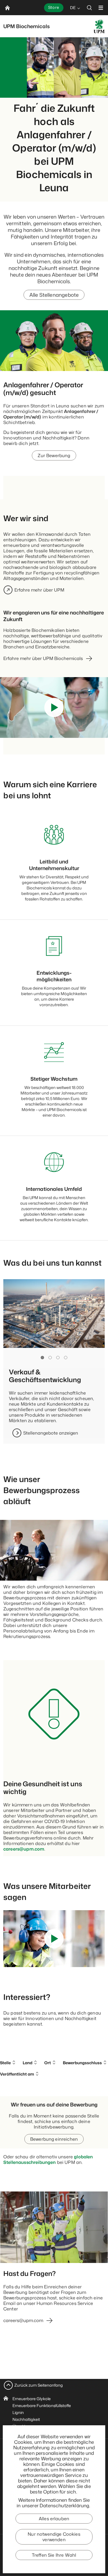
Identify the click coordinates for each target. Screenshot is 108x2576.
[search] (89, 8)
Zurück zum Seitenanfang (39, 2385)
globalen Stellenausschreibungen (48, 2159)
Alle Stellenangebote (54, 295)
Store (54, 7)
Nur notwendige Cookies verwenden (54, 2537)
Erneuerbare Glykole (32, 2399)
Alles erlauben (54, 2519)
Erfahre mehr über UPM (39, 590)
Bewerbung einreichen (54, 2139)
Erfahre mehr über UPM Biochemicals (43, 658)
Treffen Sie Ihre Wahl (54, 2555)
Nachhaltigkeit (26, 2419)
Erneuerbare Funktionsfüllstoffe (42, 2406)
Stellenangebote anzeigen (51, 1433)
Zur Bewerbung (54, 455)
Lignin (18, 2412)
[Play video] (54, 707)
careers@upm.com (24, 1849)
